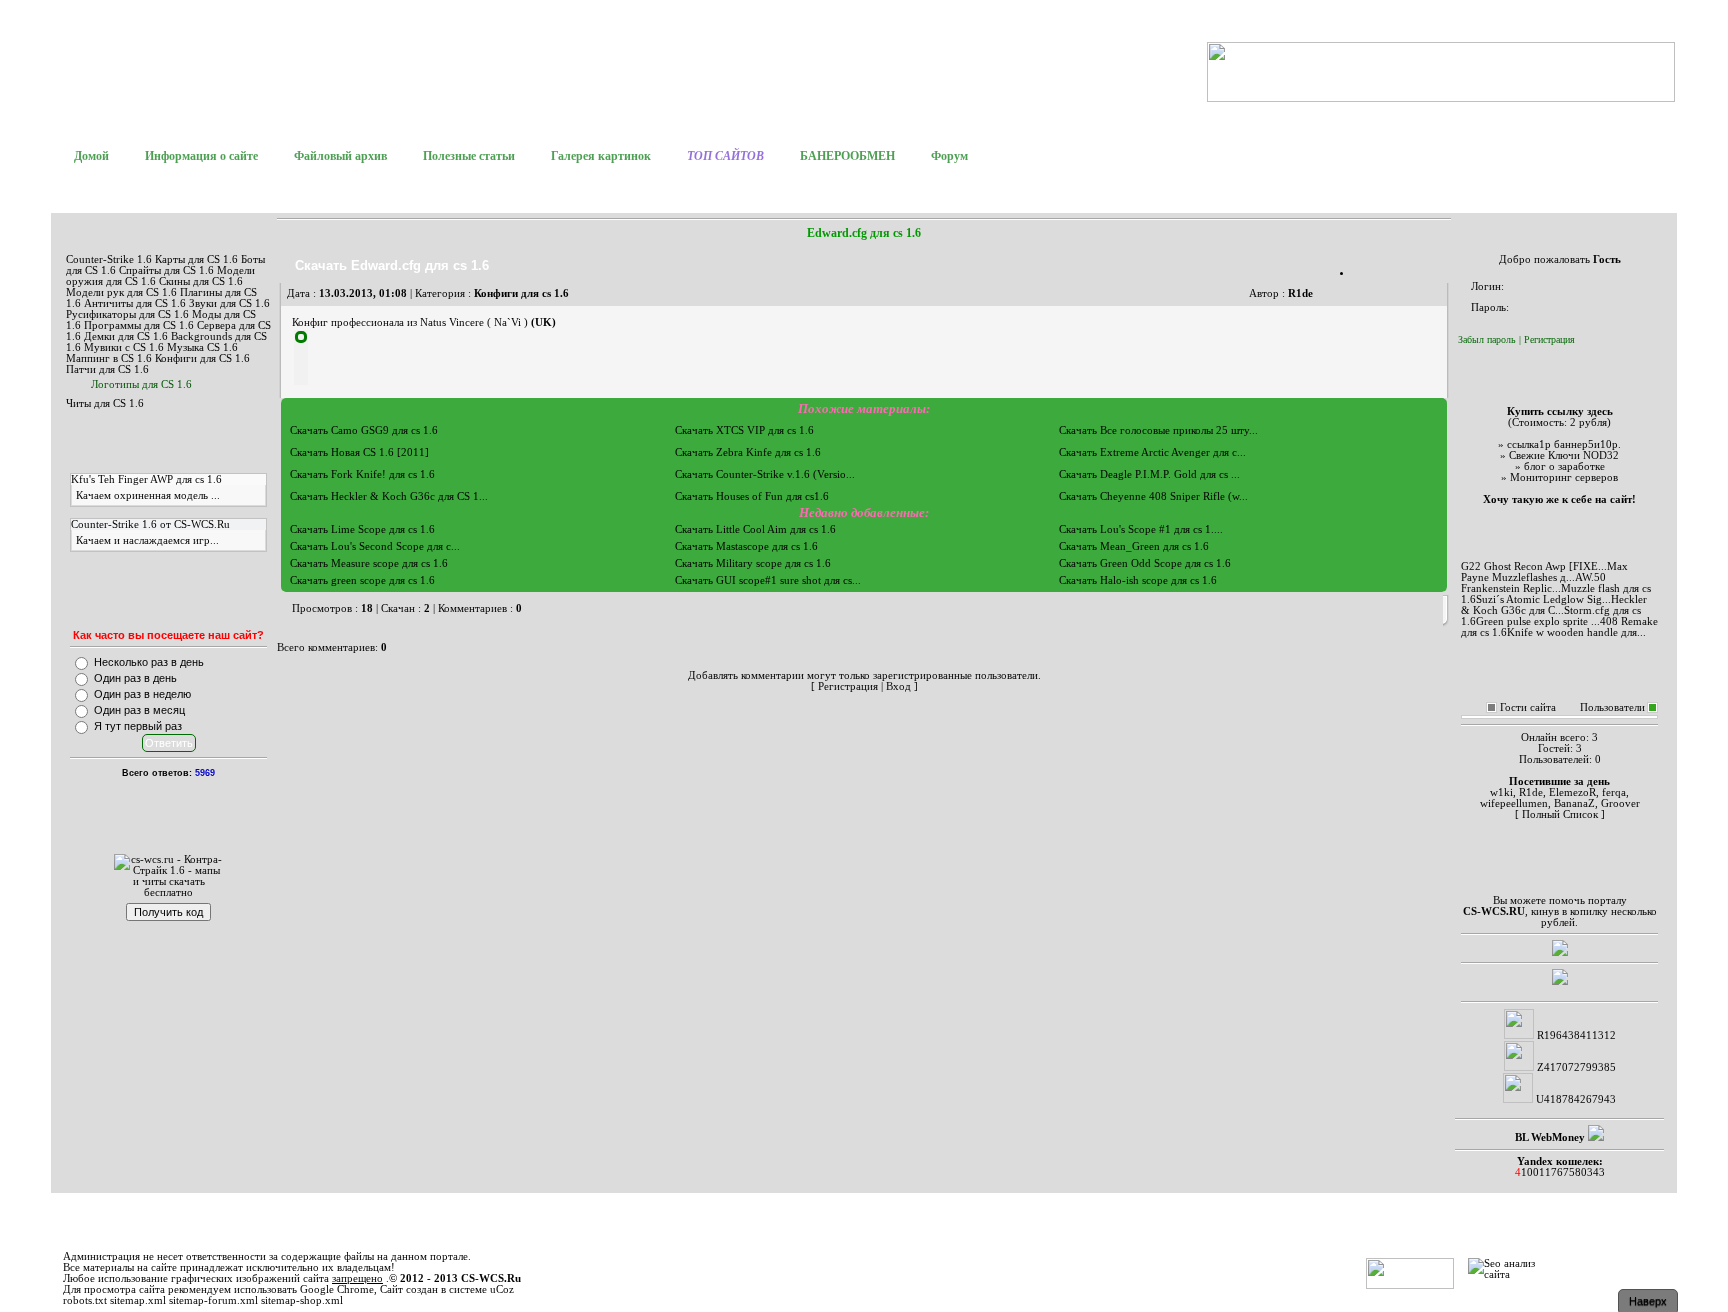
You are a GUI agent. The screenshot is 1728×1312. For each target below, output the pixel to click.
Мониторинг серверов (1564, 477)
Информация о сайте (201, 156)
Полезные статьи (469, 156)
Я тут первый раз (138, 726)
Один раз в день (135, 678)
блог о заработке (1564, 466)
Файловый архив (340, 156)
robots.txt (85, 1300)
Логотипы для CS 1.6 (141, 384)
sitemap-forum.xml (213, 1300)
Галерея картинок (601, 156)
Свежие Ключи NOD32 (1564, 455)
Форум (949, 156)
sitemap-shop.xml (302, 1300)
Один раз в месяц (139, 710)
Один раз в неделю (142, 694)
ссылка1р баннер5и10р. (1564, 444)
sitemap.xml (138, 1300)
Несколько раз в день (149, 662)
